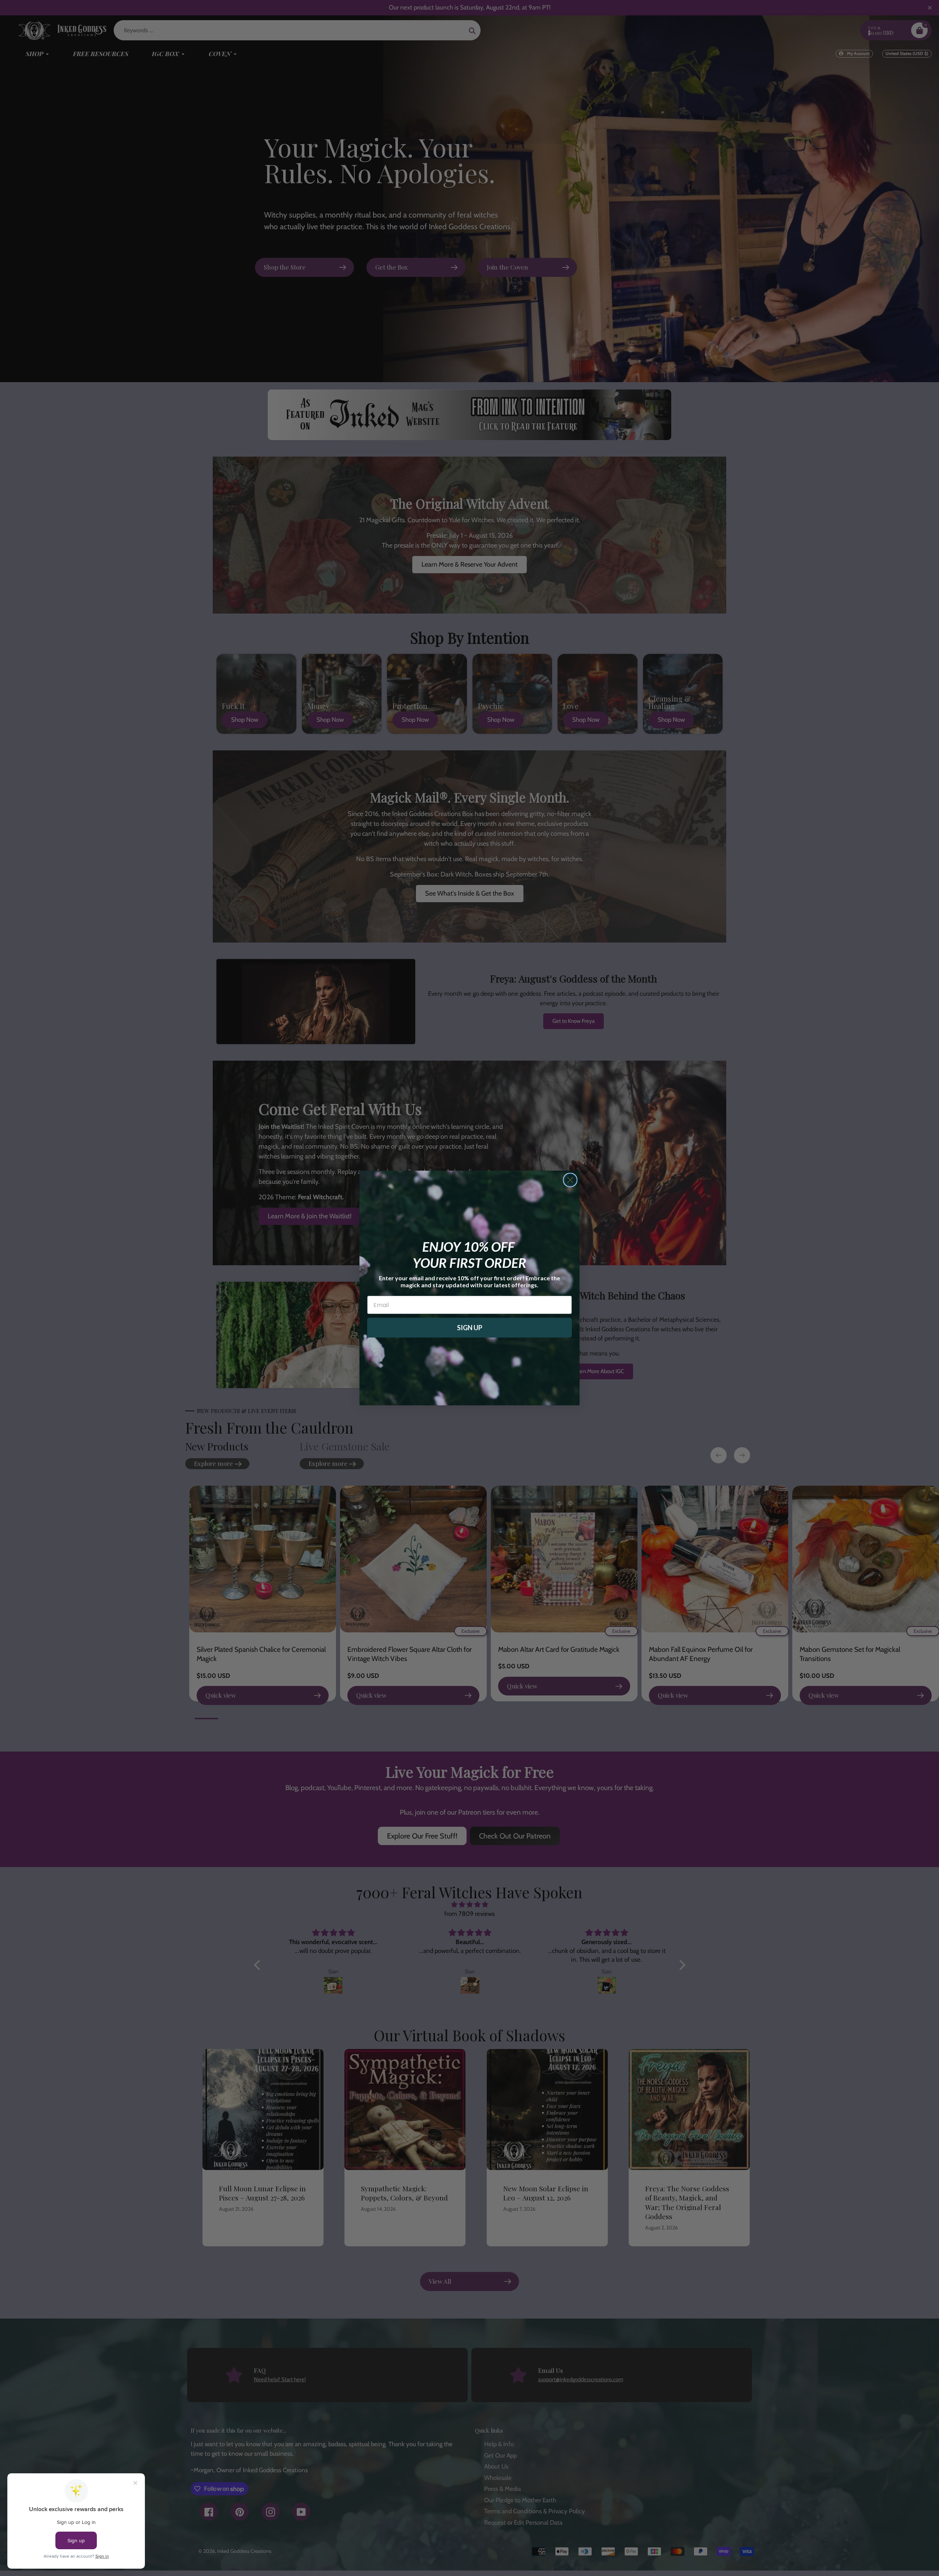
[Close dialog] (570, 1180)
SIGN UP (470, 1328)
